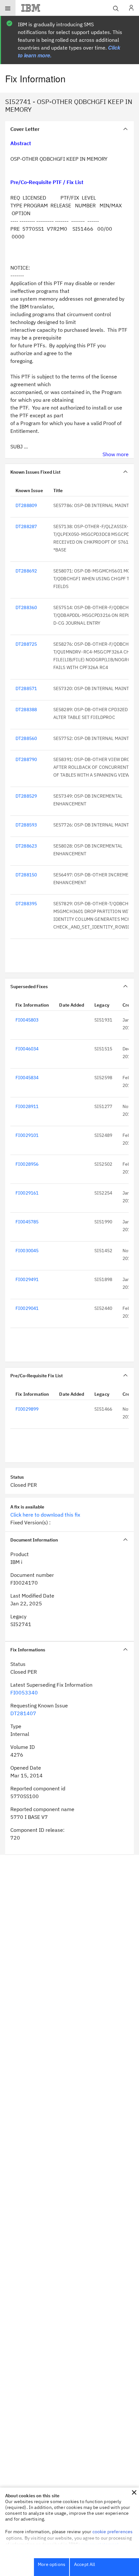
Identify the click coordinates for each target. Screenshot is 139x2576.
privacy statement (100, 2544)
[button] (134, 2492)
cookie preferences (113, 2532)
